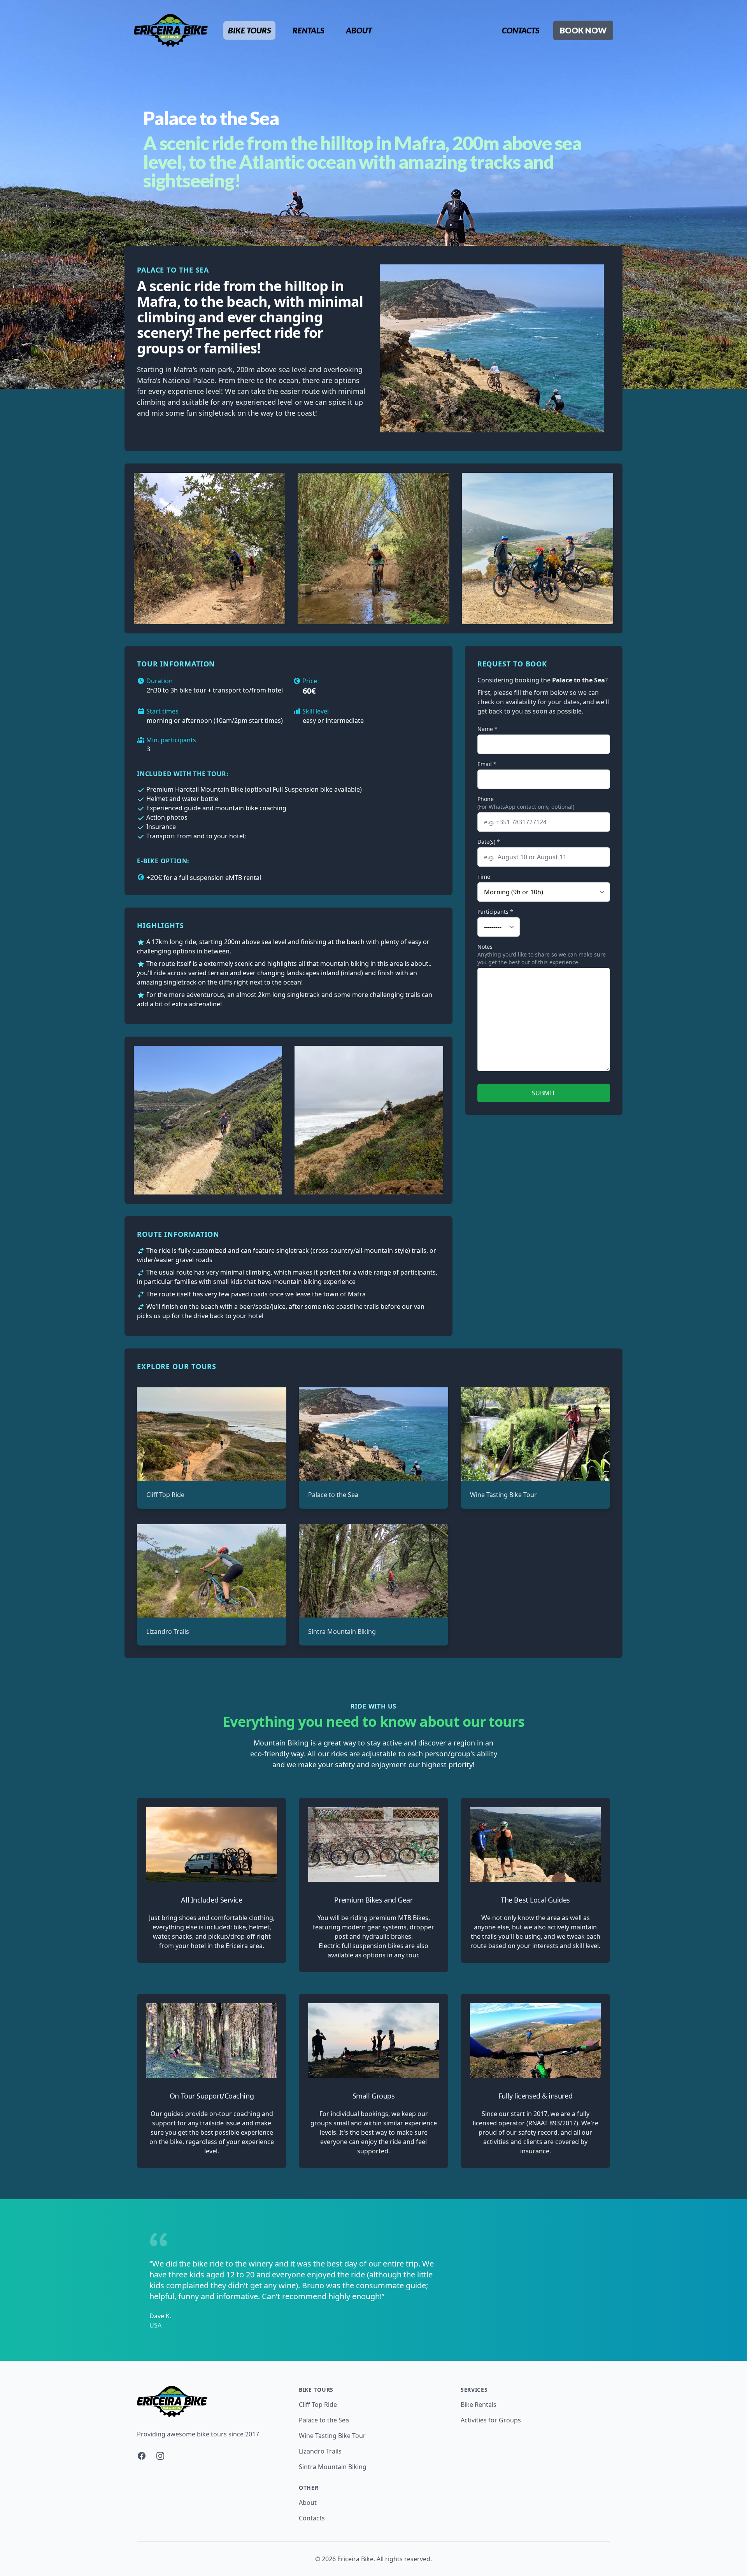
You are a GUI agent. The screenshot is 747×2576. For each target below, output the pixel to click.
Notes (485, 947)
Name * (487, 729)
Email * (487, 764)
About (308, 2503)
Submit (544, 1093)
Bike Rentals (479, 2405)
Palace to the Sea (333, 1495)
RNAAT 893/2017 (552, 2123)
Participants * (495, 912)
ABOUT (359, 30)
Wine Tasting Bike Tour (503, 1495)
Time (484, 877)
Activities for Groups (491, 2420)
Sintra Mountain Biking (342, 1632)
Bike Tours (316, 2390)
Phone (486, 799)
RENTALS (308, 30)
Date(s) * (489, 842)
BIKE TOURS (249, 30)
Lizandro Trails (168, 1632)
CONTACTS (521, 30)
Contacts (312, 2518)
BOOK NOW (583, 30)
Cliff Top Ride (165, 1495)
